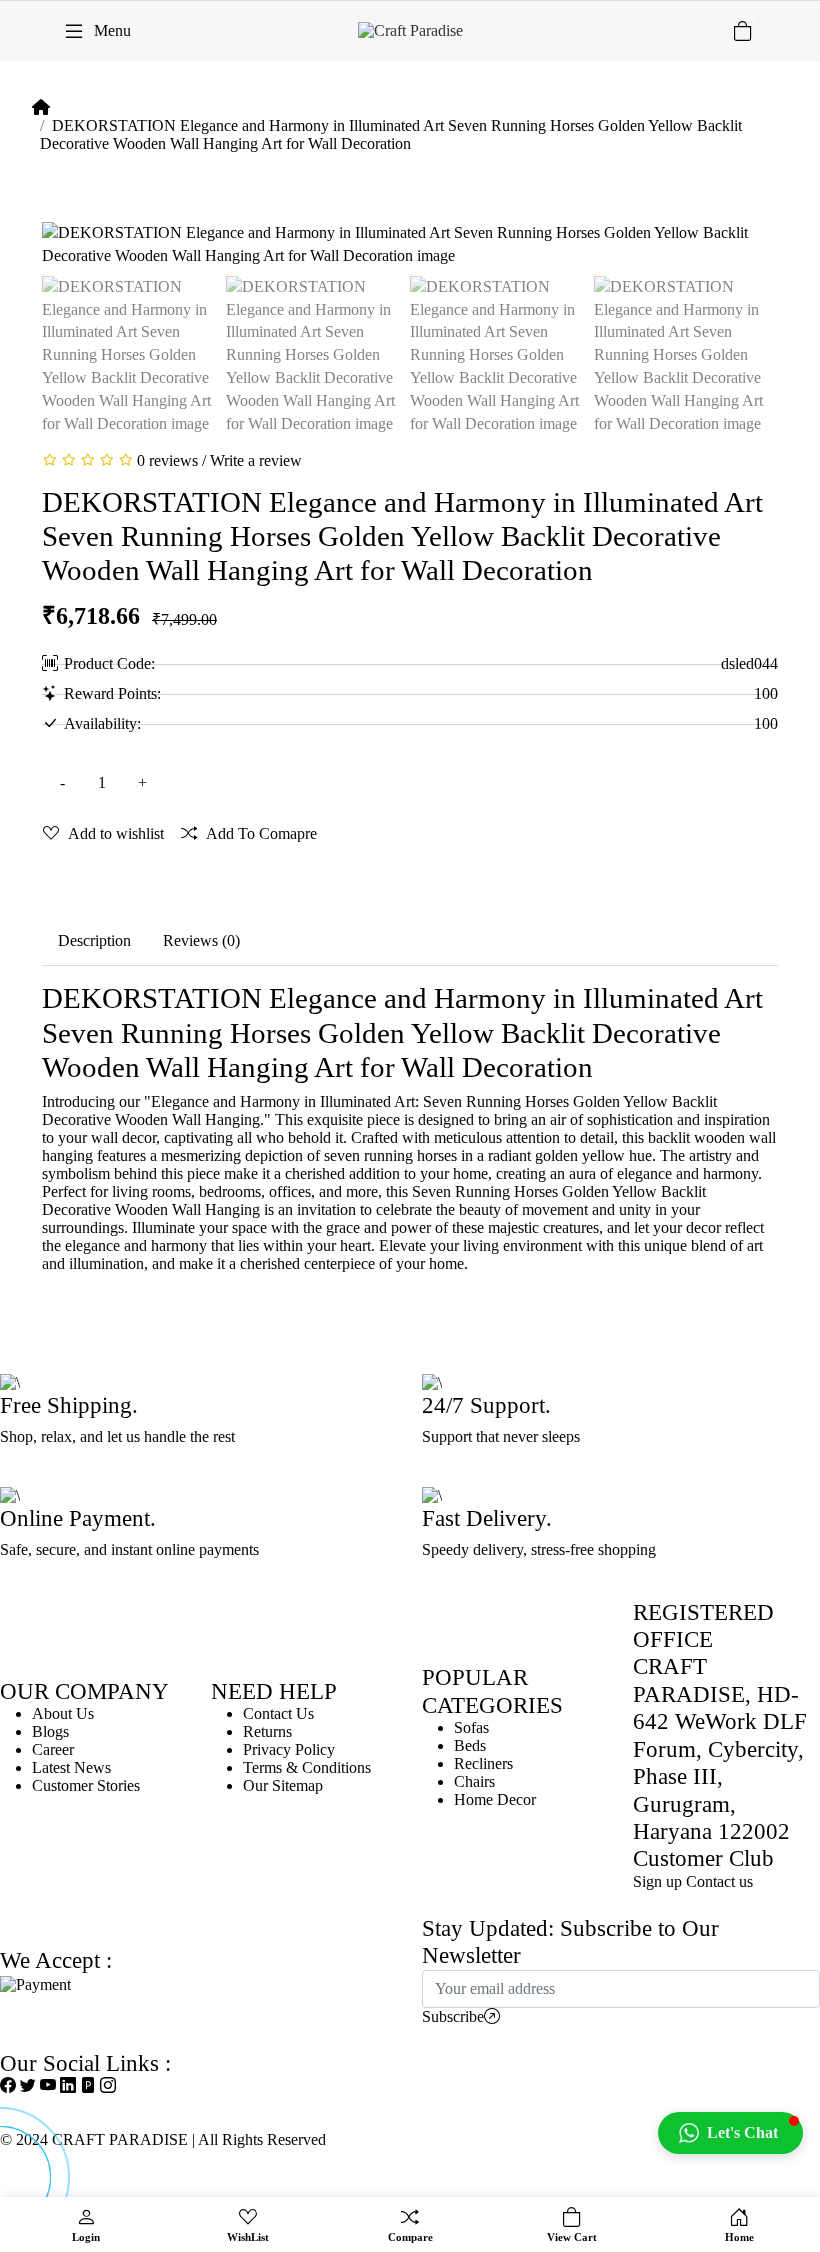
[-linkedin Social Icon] (68, 2085)
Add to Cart (324, 782)
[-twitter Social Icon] (28, 2085)
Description (94, 940)
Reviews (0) (201, 940)
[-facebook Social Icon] (8, 2085)
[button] (730, 2133)
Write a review (256, 460)
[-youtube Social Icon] (48, 2085)
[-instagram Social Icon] (108, 2085)
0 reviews (167, 460)
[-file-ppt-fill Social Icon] (88, 2085)
